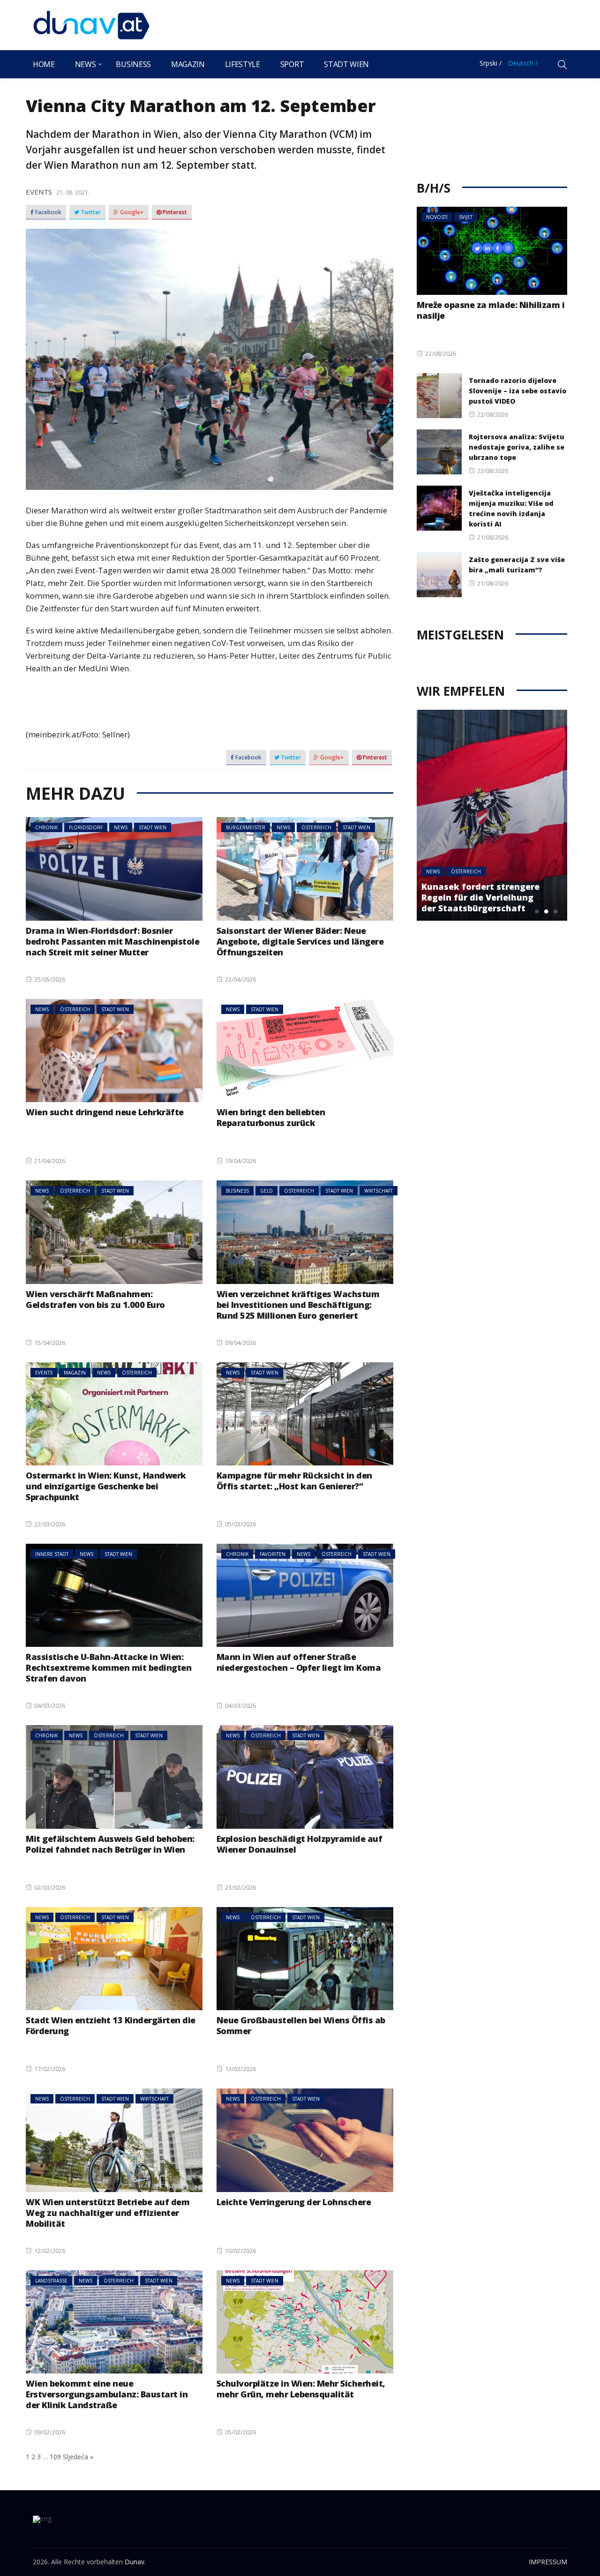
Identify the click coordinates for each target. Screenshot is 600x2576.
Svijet (466, 217)
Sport (292, 64)
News (86, 64)
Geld (266, 1191)
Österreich (316, 827)
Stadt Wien (346, 64)
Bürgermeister (246, 827)
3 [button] (555, 911)
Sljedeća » (78, 2457)
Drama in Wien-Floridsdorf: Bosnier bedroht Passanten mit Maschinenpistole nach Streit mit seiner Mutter (112, 941)
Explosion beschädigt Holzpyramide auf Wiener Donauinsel (300, 1844)
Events (39, 192)
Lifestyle (243, 64)
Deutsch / (523, 63)
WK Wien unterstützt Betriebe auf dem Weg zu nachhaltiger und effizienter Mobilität (108, 2213)
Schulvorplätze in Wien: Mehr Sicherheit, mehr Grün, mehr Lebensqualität (301, 2389)
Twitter (90, 212)
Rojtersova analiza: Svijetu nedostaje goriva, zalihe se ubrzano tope (517, 447)
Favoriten (273, 1554)
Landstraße (51, 2281)
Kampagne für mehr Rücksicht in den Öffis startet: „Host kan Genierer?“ (294, 1481)
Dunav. (135, 2562)
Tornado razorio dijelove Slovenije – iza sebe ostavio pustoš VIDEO (517, 391)
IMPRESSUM (548, 2562)
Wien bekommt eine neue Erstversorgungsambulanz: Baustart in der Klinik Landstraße (107, 2394)
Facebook (48, 212)
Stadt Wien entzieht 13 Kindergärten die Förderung (111, 2025)
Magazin (188, 64)
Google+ (131, 212)
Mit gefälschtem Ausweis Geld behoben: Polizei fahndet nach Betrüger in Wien (110, 1844)
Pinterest (174, 212)
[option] (494, 815)
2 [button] (546, 911)
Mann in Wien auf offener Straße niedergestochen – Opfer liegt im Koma (299, 1662)
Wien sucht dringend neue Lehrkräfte (105, 1112)
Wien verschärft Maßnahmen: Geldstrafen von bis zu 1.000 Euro (95, 1299)
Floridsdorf (86, 827)
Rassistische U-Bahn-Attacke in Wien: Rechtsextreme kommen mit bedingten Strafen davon (109, 1667)
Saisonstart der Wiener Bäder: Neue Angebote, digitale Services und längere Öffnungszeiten (300, 941)
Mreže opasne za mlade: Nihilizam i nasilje (491, 310)
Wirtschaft (379, 1191)
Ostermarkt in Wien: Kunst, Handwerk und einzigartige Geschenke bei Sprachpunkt (106, 1486)
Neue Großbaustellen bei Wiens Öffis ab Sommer (301, 2025)
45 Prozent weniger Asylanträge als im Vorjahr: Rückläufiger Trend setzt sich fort (484, 892)
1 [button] (537, 911)
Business (133, 64)
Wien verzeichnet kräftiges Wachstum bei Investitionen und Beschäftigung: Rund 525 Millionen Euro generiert (298, 1305)
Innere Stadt (52, 1554)
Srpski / (491, 63)
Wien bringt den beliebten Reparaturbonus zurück (271, 1117)
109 (55, 2457)
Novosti (437, 217)
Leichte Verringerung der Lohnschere (294, 2202)
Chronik (46, 827)
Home (44, 64)
